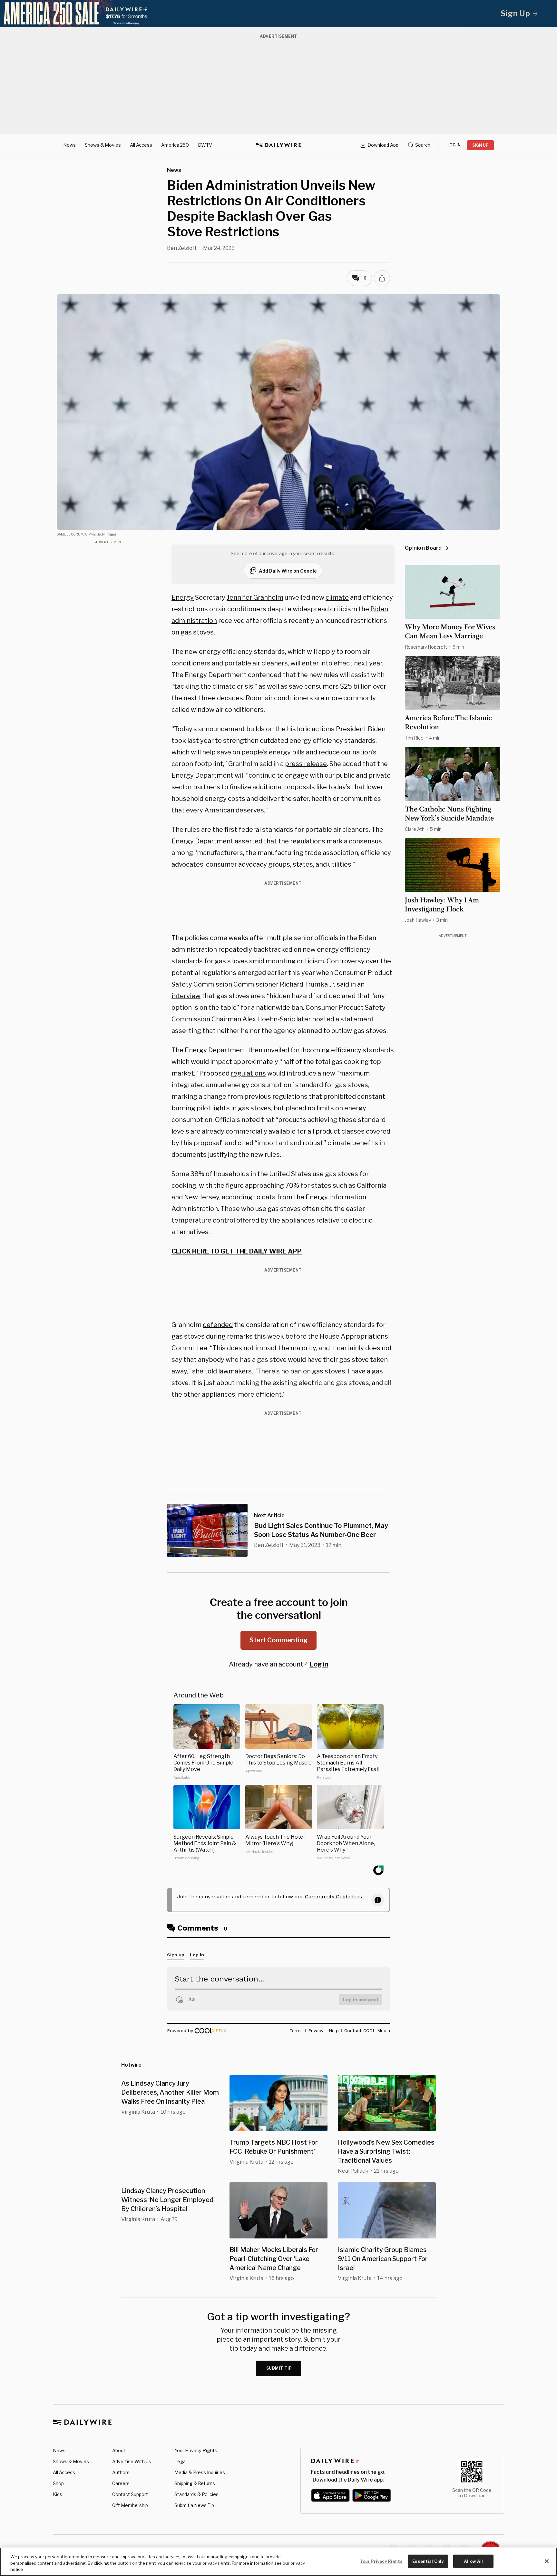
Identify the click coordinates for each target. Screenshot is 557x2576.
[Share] (382, 278)
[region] (278, 2562)
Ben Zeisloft (182, 248)
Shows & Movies (103, 145)
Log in (319, 1664)
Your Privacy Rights (196, 2451)
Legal (181, 2461)
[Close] (547, 2561)
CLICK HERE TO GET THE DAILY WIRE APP (237, 1251)
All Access (141, 145)
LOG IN (454, 145)
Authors (121, 2472)
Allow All (473, 2561)
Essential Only (428, 2561)
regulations (248, 1073)
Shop (58, 2483)
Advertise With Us (132, 2461)
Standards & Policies (196, 2494)
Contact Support (130, 2494)
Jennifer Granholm (255, 597)
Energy (183, 597)
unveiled (276, 1050)
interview (186, 996)
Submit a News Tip (194, 2505)
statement (357, 1019)
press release (306, 764)
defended (218, 1325)
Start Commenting (278, 1640)
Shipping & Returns (195, 2483)
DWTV (205, 145)
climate (337, 597)
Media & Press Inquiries (200, 2472)
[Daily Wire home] (278, 145)
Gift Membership (130, 2505)
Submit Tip (279, 2368)
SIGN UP (480, 145)
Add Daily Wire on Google (288, 571)
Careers (121, 2483)
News (69, 145)
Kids (58, 2494)
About (119, 2450)
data (269, 1197)
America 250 (175, 145)
